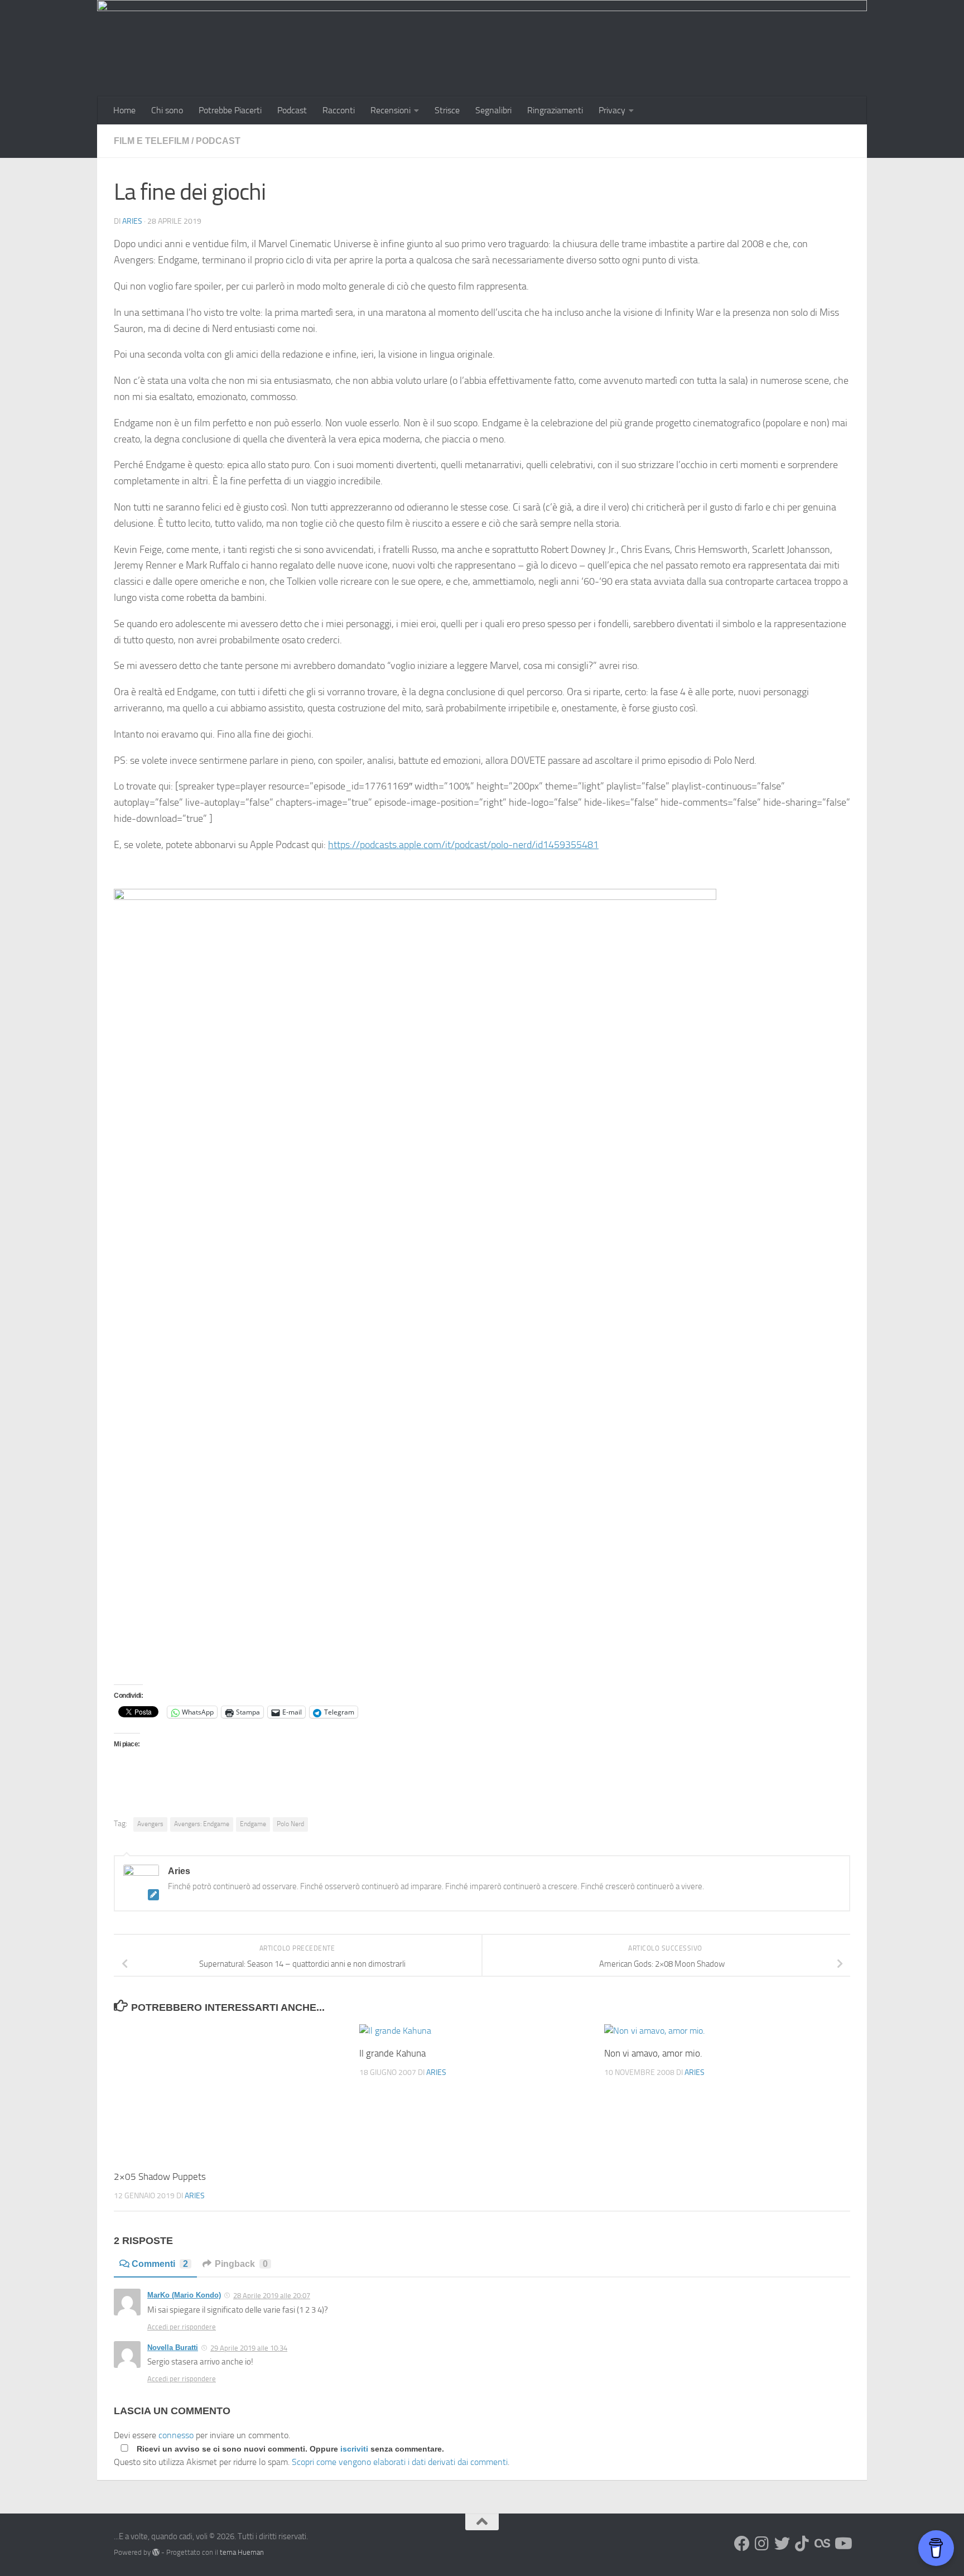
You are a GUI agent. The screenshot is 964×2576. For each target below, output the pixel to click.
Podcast (292, 110)
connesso (176, 2435)
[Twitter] (782, 2544)
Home (124, 110)
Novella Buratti (173, 2348)
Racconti (339, 110)
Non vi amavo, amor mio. (653, 2053)
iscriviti (354, 2449)
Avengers (150, 1824)
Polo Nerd (290, 1824)
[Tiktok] (802, 2544)
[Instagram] (762, 2544)
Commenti (160, 2264)
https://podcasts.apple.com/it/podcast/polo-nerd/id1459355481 (463, 845)
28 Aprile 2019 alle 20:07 (272, 2296)
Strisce (447, 110)
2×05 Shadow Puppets (160, 2177)
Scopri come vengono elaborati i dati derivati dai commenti (400, 2462)
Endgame (253, 1824)
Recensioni (391, 110)
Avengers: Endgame (202, 1824)
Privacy (612, 110)
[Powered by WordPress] (156, 2552)
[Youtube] (842, 2544)
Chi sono (167, 110)
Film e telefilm (151, 141)
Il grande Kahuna (392, 2053)
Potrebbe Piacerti (230, 110)
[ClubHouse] (822, 2544)
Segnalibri (493, 110)
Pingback (241, 2264)
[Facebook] (742, 2544)
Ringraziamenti (555, 110)
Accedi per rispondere (182, 2327)
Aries (132, 221)
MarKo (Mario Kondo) (184, 2295)
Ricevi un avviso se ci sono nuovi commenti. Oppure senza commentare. (289, 2449)
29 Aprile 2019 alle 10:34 (249, 2348)
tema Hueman (242, 2552)
